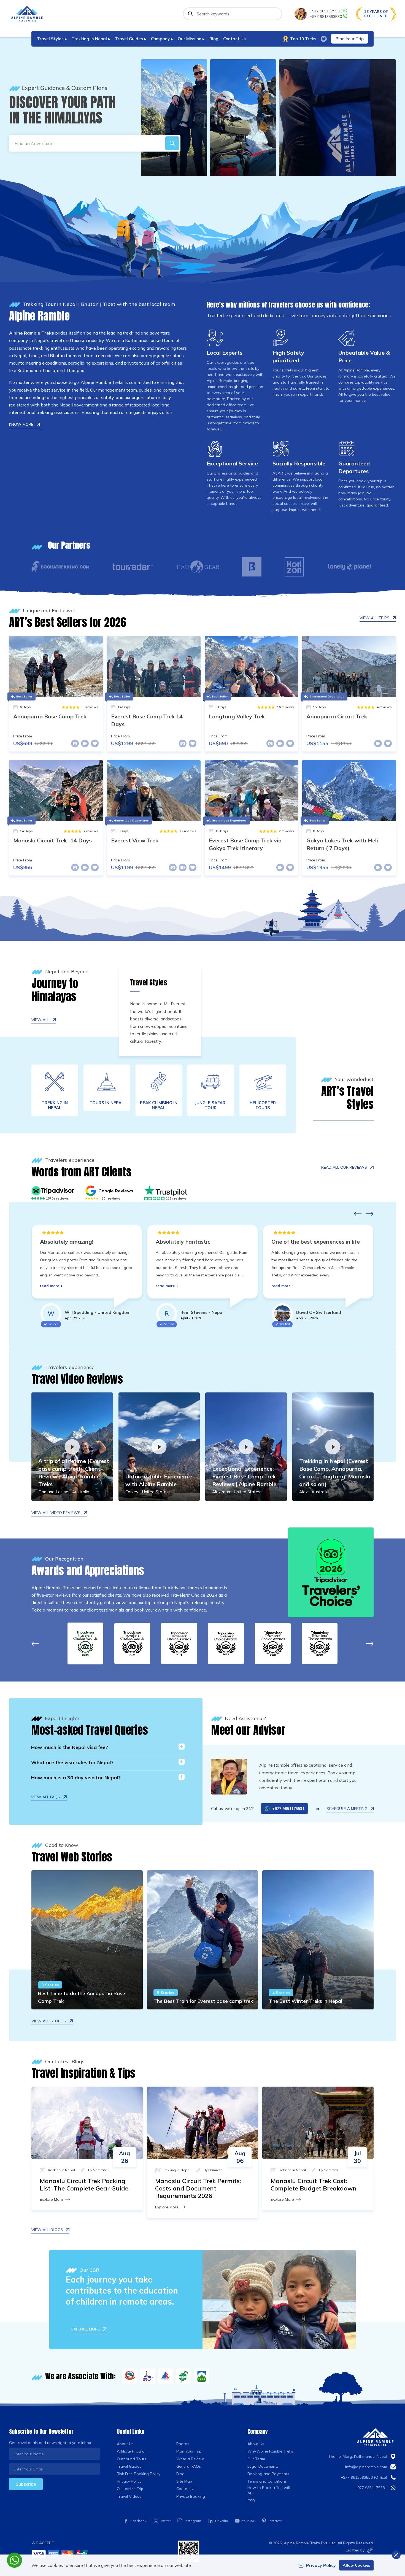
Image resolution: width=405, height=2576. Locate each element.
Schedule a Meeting (347, 1809)
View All (40, 1020)
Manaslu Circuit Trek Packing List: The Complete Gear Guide (84, 2185)
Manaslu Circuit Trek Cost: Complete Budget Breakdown (314, 2185)
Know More (21, 424)
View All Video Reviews (56, 1513)
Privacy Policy (129, 2481)
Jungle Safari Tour (211, 1105)
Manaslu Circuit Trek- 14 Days (52, 840)
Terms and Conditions (267, 2481)
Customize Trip (130, 2489)
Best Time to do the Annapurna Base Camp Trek (82, 1997)
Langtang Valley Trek (237, 716)
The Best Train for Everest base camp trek (203, 2001)
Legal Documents (263, 2466)
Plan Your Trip (350, 39)
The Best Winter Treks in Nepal (306, 2001)
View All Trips (374, 618)
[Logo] (375, 2437)
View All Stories (49, 2021)
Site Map (184, 2481)
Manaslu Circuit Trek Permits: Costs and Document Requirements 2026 (198, 2188)
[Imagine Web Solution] (369, 2550)
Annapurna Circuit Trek (337, 716)
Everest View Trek (135, 840)
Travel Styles (149, 983)
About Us (125, 2444)
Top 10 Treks (303, 39)
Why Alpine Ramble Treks (270, 2451)
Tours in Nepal (107, 1103)
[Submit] (190, 14)
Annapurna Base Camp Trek (50, 716)
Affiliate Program (132, 2451)
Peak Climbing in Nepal (159, 1105)
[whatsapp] (14, 2560)
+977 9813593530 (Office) (364, 2477)
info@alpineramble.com (366, 2467)
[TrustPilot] (166, 1191)
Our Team (256, 2459)
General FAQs (189, 2466)
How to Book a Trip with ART (269, 2490)
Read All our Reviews (344, 1167)
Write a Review (190, 2459)
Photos (183, 2444)
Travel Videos (129, 2496)
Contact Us (234, 39)
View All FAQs (46, 1797)
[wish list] (324, 39)
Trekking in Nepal (55, 1105)
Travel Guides (129, 2466)
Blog (214, 39)
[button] (172, 143)
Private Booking (191, 2496)
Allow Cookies (356, 2565)
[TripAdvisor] (53, 1191)
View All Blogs (47, 2230)
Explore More (51, 2199)
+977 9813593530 (326, 17)
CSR (251, 2501)
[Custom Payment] (100, 2554)
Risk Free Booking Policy (139, 2474)
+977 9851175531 (326, 11)
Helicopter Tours (263, 1105)
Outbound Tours (132, 2459)
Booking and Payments (268, 2474)
